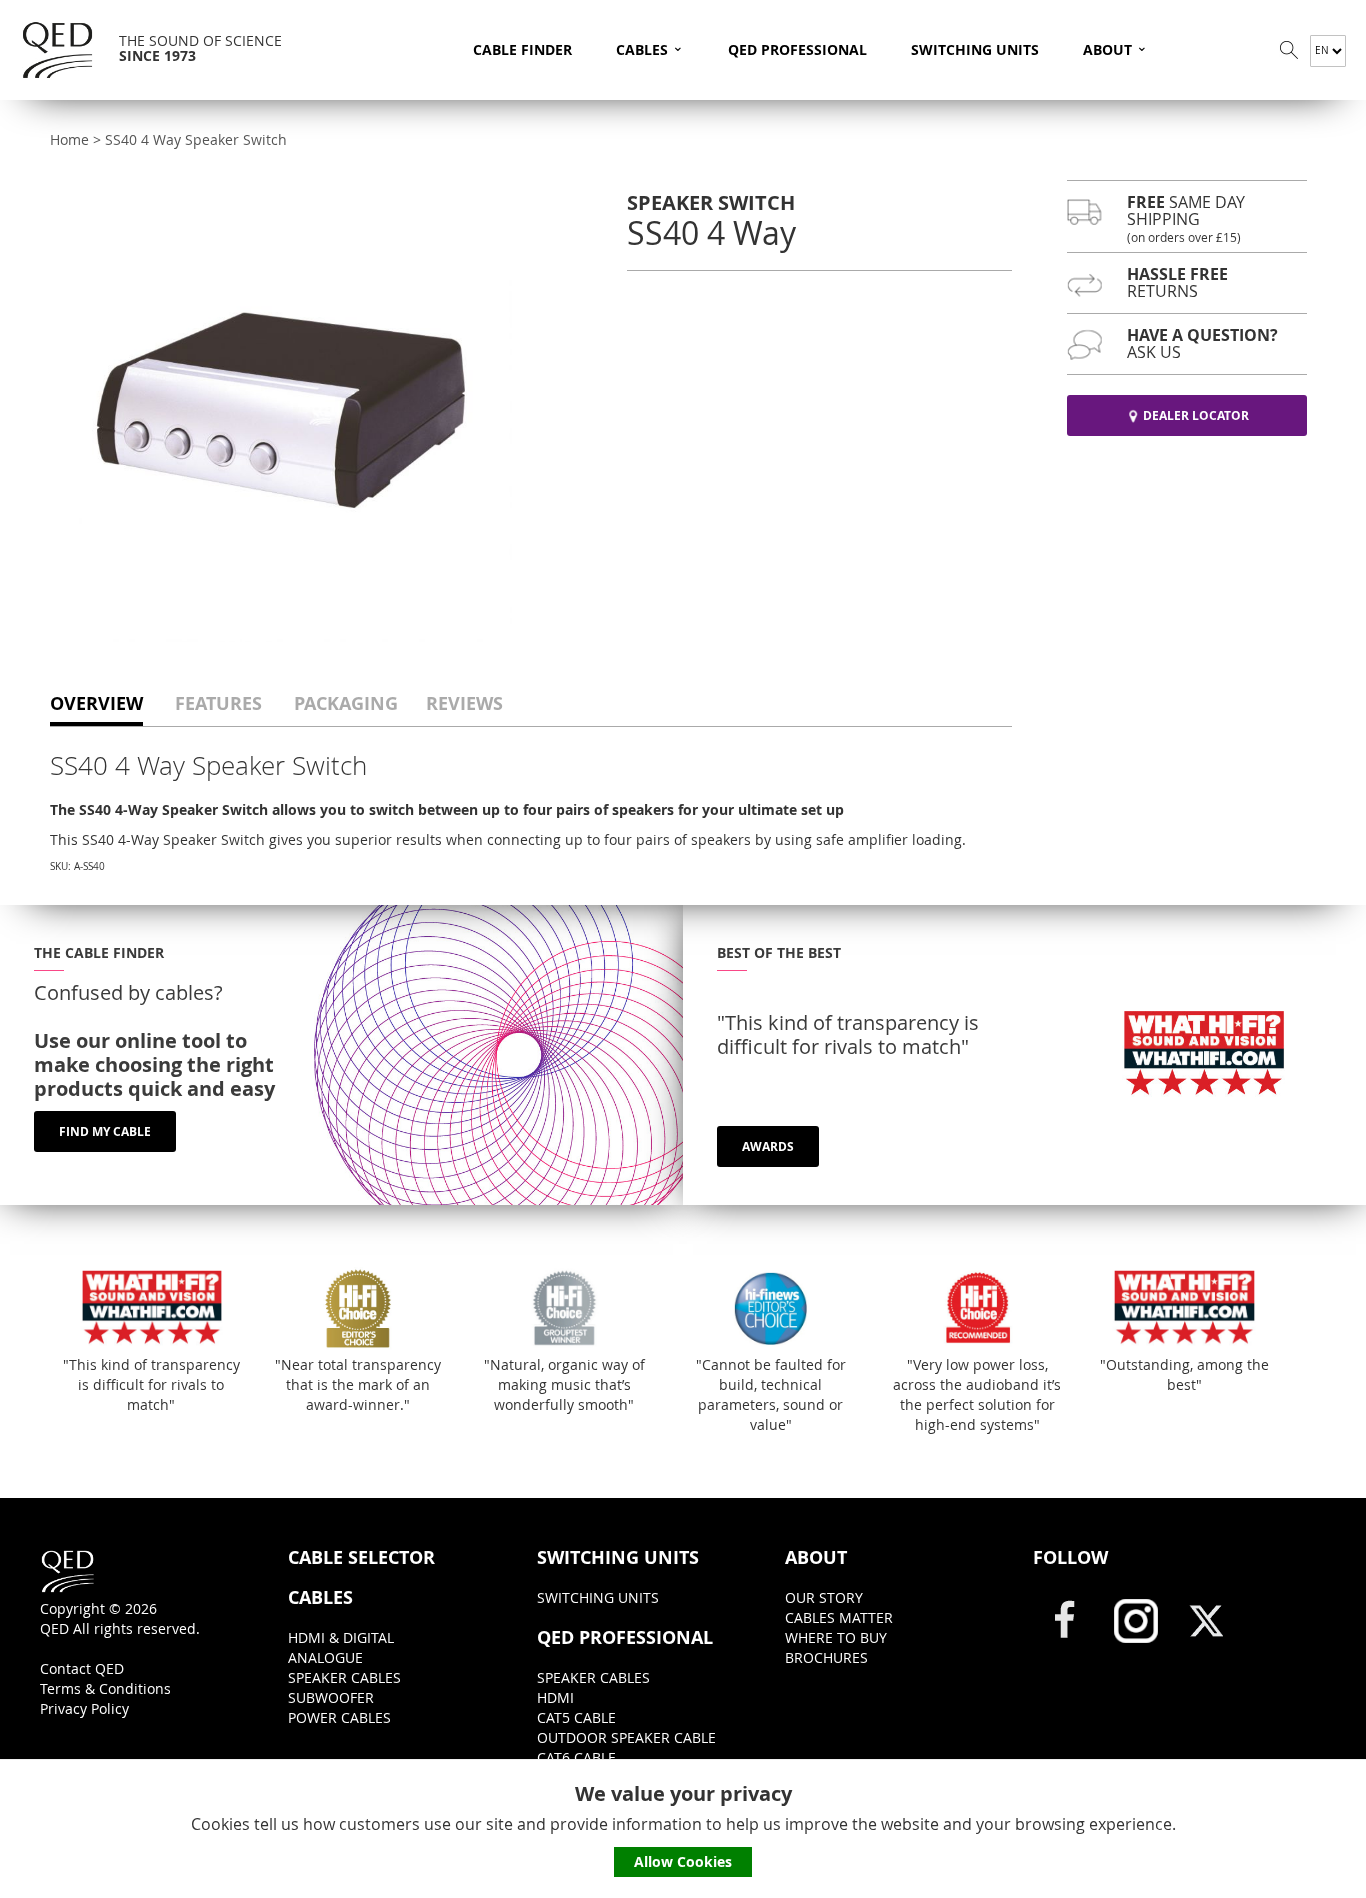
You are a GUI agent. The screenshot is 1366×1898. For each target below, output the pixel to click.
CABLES (650, 47)
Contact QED (82, 1668)
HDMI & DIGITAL (341, 1637)
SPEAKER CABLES (344, 1677)
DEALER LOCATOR (1196, 415)
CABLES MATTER (839, 1617)
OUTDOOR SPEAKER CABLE (626, 1737)
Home (69, 139)
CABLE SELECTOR (361, 1558)
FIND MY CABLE (105, 1131)
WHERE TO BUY (836, 1637)
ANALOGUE (325, 1657)
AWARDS (768, 1146)
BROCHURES (826, 1657)
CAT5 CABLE (576, 1717)
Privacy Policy (84, 1708)
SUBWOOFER (331, 1697)
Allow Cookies (683, 1861)
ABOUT (1115, 47)
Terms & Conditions (105, 1688)
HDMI (555, 1697)
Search (1289, 50)
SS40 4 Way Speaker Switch (196, 139)
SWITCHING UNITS (975, 49)
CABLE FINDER (522, 49)
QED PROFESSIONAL (797, 49)
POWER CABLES (339, 1717)
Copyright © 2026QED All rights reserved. (120, 1618)
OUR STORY (824, 1597)
